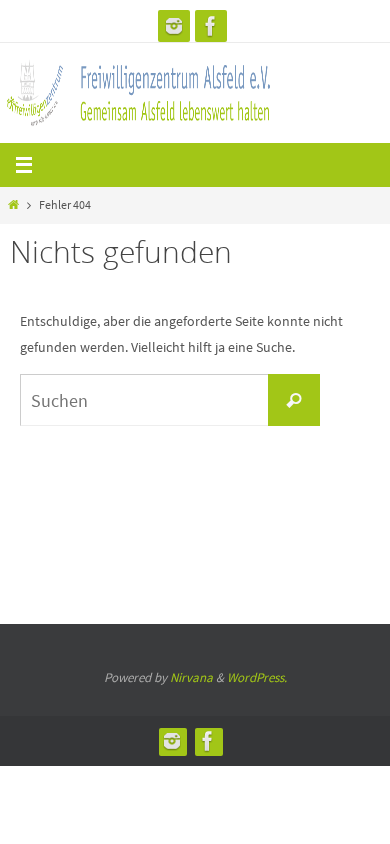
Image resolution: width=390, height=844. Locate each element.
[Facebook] (211, 26)
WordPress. (257, 677)
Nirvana (191, 677)
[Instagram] (174, 26)
